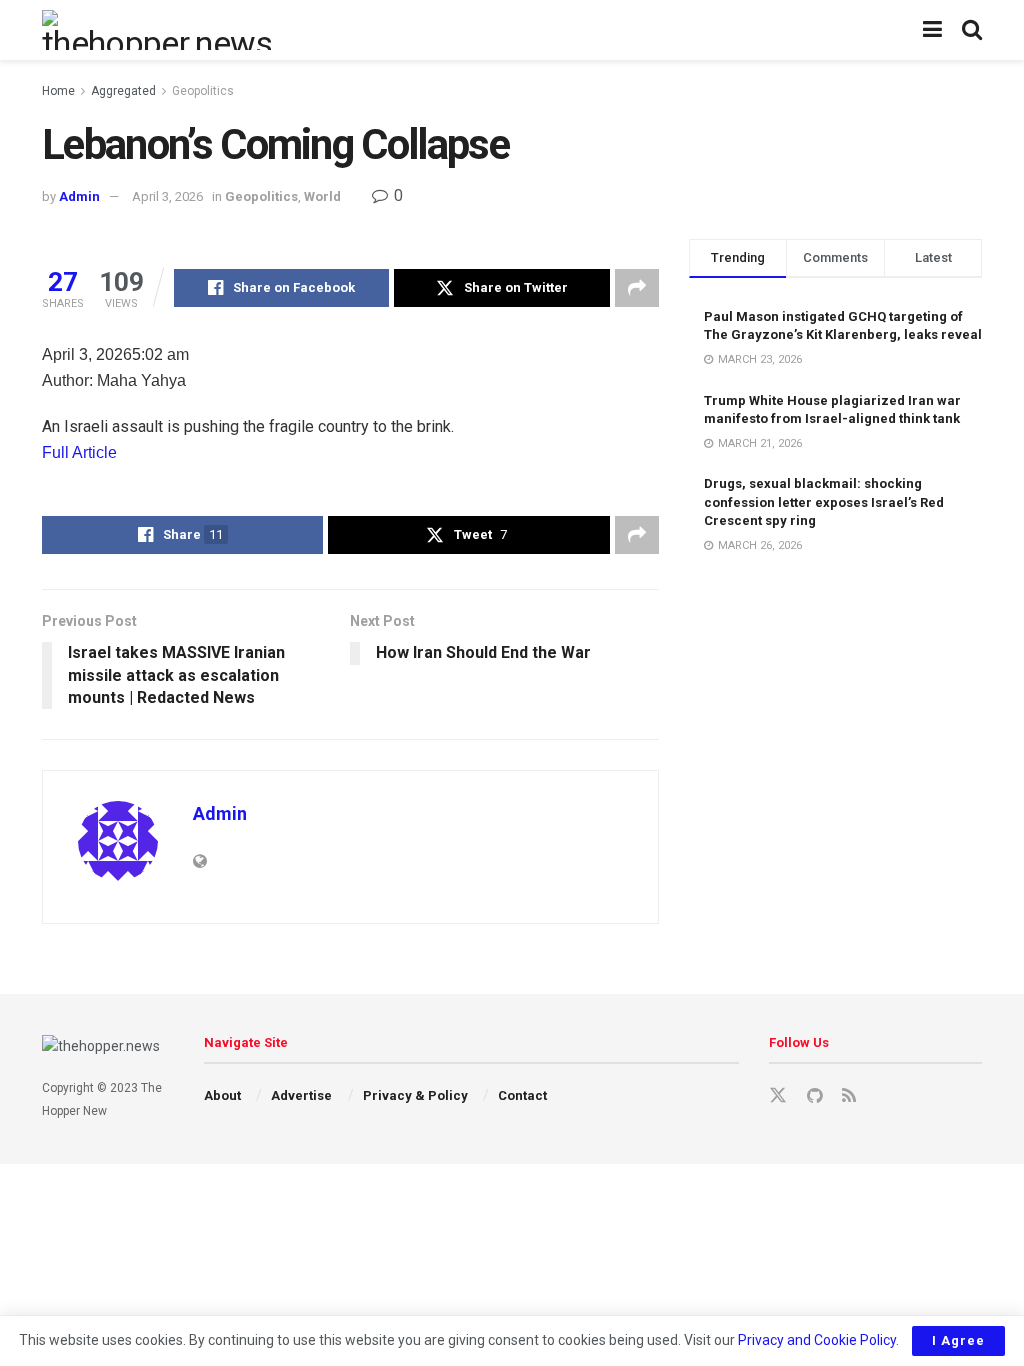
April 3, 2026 (167, 196)
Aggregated (123, 91)
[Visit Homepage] (160, 30)
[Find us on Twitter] (778, 1096)
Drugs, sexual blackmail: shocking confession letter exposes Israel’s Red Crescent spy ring (824, 501)
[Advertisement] (835, 672)
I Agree (958, 1340)
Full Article (79, 452)
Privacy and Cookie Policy (817, 1340)
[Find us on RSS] (849, 1096)
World (322, 196)
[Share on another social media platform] (637, 288)
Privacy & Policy (415, 1095)
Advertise (301, 1095)
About (222, 1095)
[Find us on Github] (814, 1096)
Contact (522, 1095)
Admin (79, 196)
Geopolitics (203, 91)
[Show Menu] (932, 30)
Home (58, 91)
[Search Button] (972, 30)
